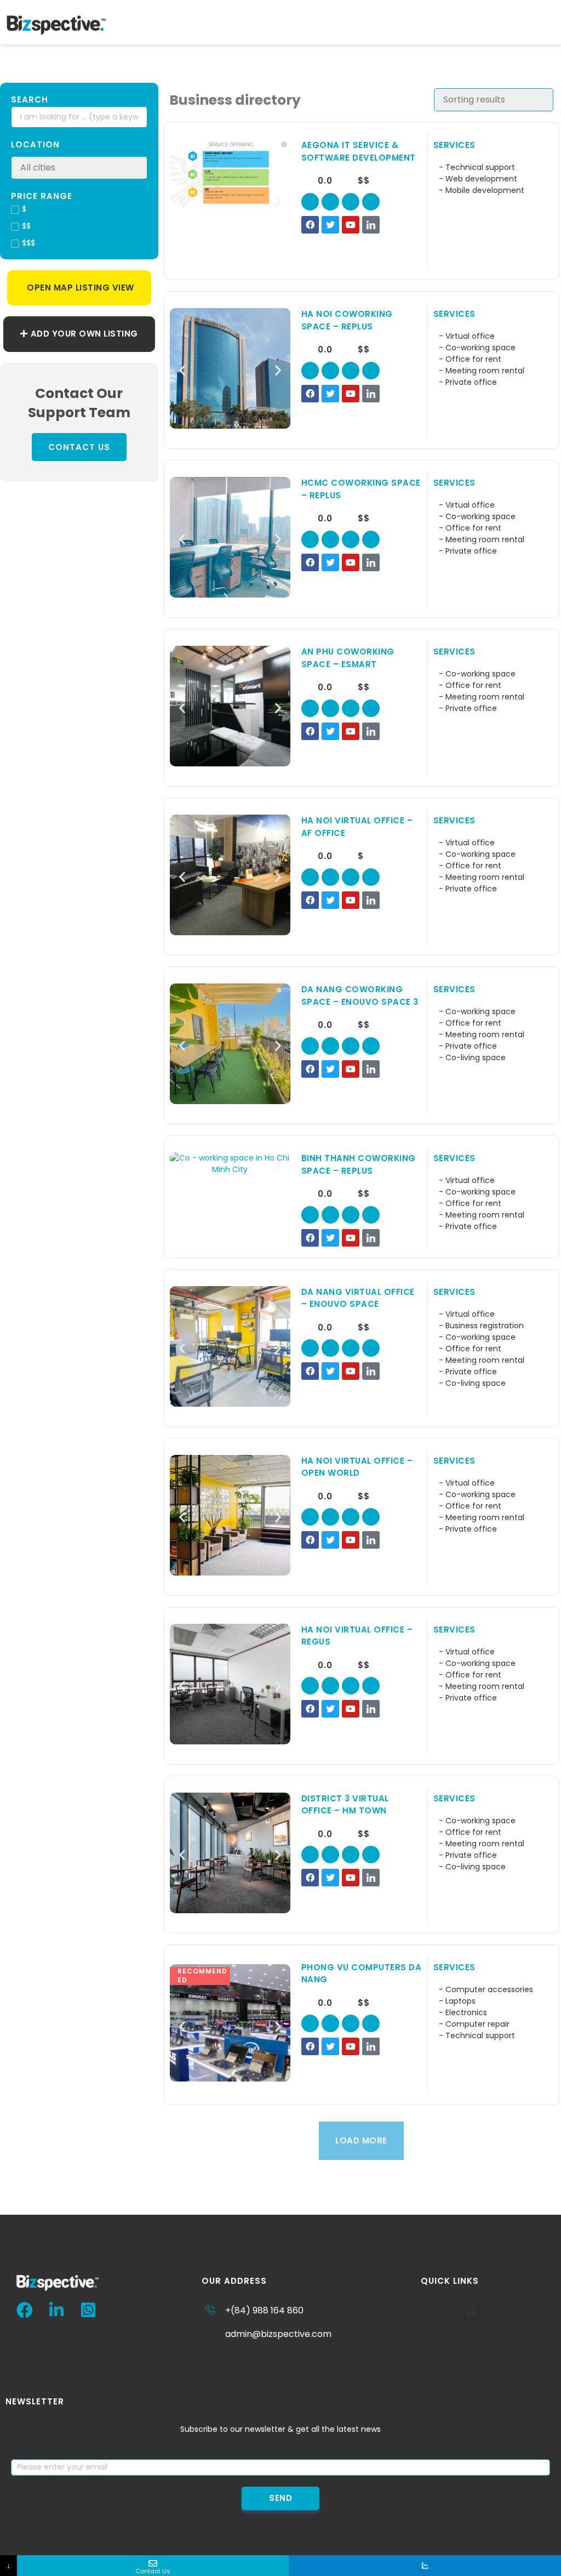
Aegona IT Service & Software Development (359, 151)
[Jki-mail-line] (371, 202)
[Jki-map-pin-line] (310, 202)
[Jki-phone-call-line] (330, 202)
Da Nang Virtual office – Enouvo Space (358, 1298)
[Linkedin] (56, 2310)
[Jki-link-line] (351, 202)
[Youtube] (351, 225)
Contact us (79, 447)
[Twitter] (330, 225)
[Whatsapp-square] (88, 2310)
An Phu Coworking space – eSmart (348, 658)
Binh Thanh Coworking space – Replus (359, 1164)
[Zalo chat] (425, 2566)
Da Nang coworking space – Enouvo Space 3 (360, 996)
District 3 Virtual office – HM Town (345, 1805)
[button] (553, 22)
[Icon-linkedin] (371, 225)
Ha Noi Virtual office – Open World (357, 1467)
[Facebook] (310, 225)
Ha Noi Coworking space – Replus (347, 320)
